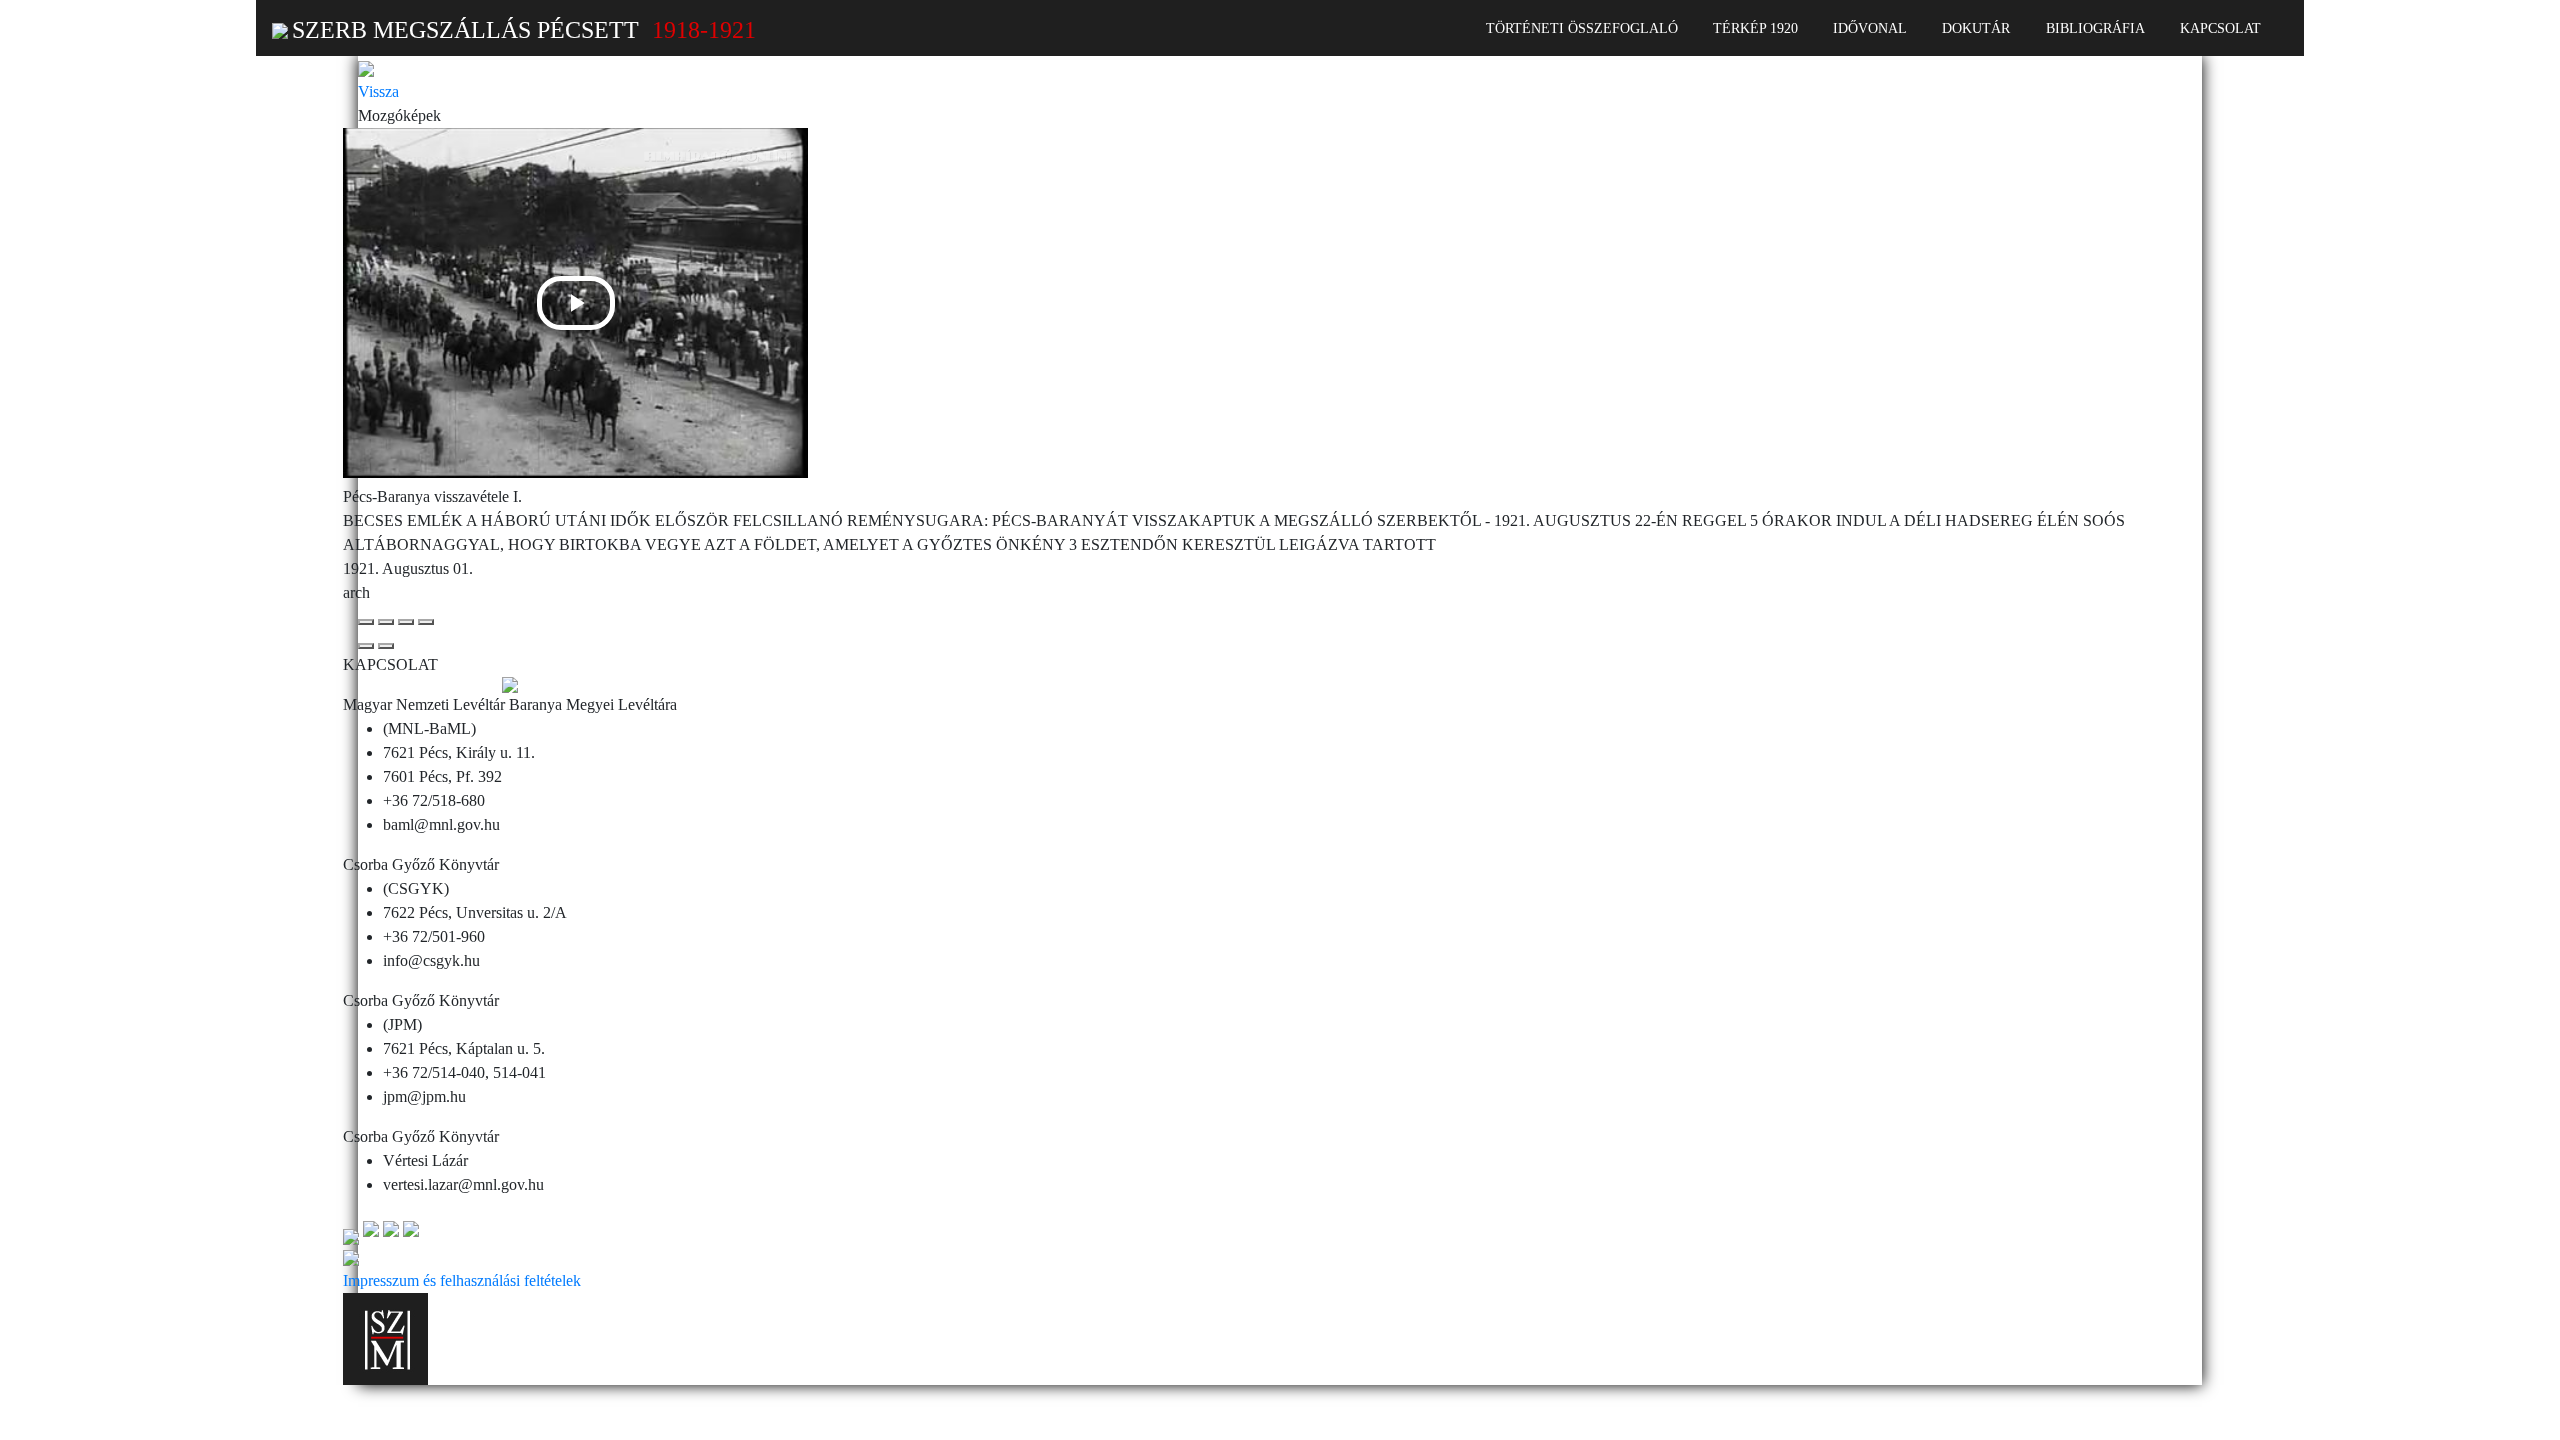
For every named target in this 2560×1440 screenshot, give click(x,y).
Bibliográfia (2095, 28)
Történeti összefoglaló (1582, 28)
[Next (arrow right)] (386, 646)
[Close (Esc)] (366, 622)
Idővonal (1870, 28)
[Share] (386, 622)
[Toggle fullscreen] (406, 622)
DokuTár (1976, 28)
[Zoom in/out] (426, 622)
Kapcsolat (2220, 28)
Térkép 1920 (1755, 28)
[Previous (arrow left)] (366, 646)
